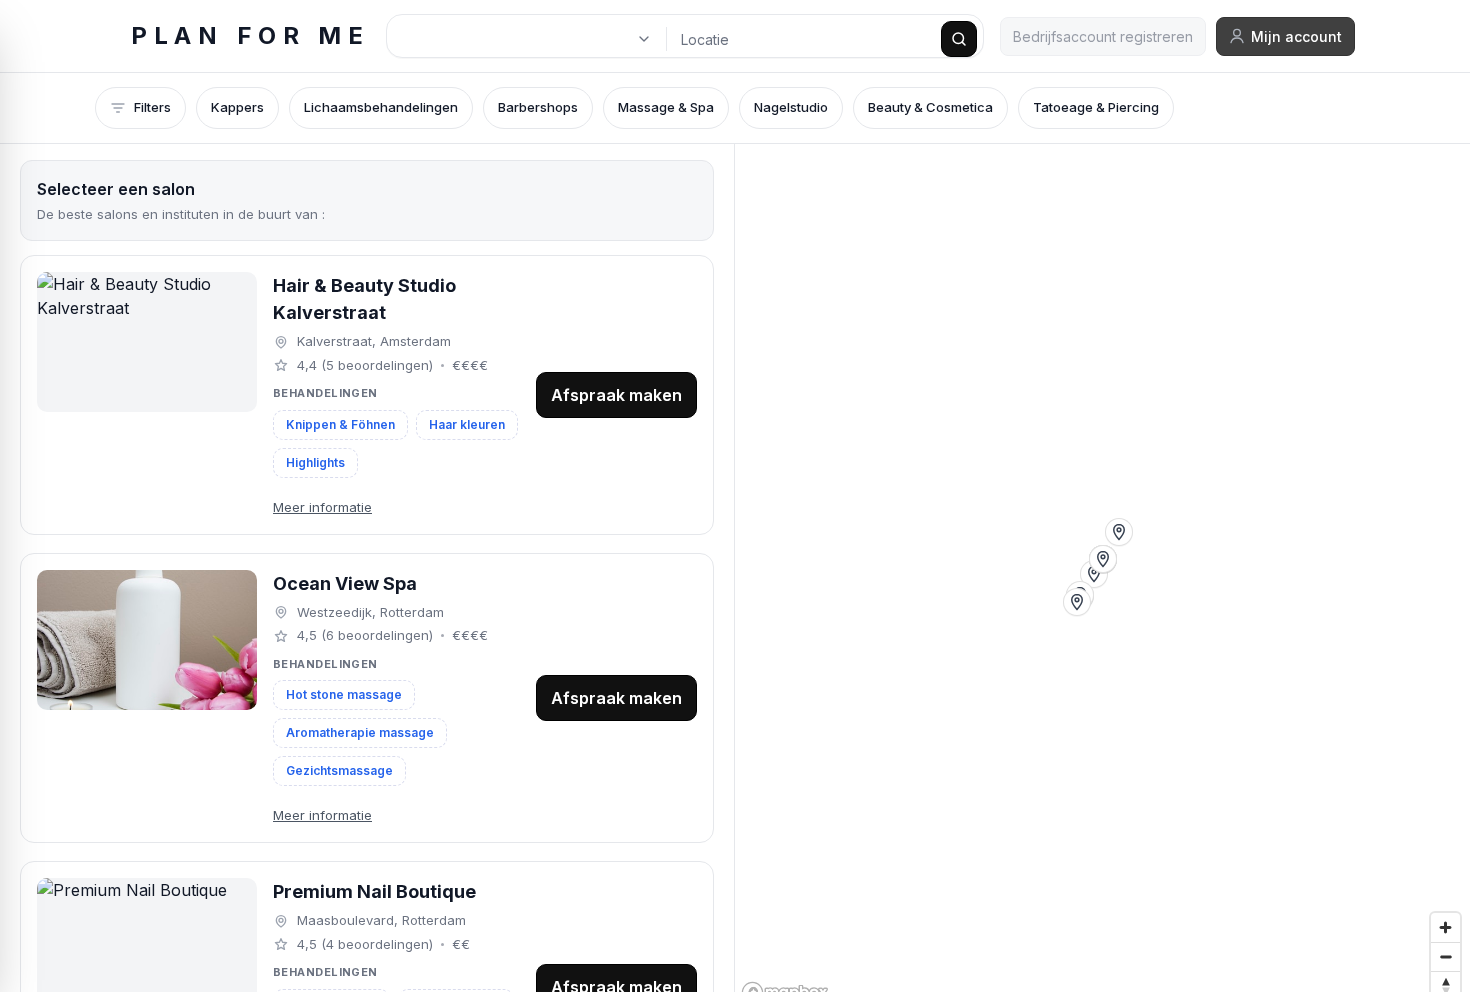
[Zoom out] (1445, 956)
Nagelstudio (791, 107)
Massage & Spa (666, 107)
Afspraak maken (616, 395)
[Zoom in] (1445, 927)
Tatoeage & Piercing (1096, 107)
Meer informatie (322, 507)
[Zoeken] (959, 39)
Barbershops (538, 107)
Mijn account (1296, 36)
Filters (152, 107)
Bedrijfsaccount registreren (1103, 36)
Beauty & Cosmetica (930, 107)
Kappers (237, 107)
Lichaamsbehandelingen (381, 107)
